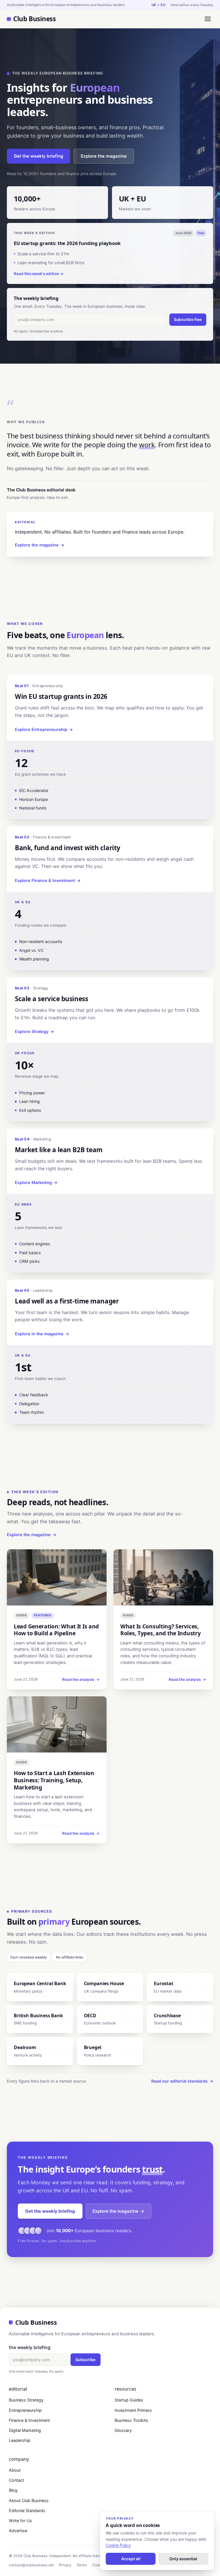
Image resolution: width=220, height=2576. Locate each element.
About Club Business (29, 2500)
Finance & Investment (29, 2420)
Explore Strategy (35, 1031)
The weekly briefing (30, 2347)
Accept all (131, 2559)
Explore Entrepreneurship (44, 729)
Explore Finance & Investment (48, 880)
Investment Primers (133, 2410)
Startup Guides (129, 2400)
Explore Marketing (36, 1182)
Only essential (183, 2559)
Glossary (123, 2430)
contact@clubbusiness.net (31, 2565)
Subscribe (85, 2360)
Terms (82, 2565)
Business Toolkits (131, 2420)
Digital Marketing (25, 2430)
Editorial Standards (27, 2511)
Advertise (18, 2531)
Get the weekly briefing (39, 156)
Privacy (65, 2565)
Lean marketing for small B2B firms (51, 263)
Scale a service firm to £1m (43, 254)
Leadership (20, 2440)
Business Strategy (26, 2400)
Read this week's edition (39, 274)
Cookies (99, 2565)
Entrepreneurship (25, 2410)
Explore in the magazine (42, 1334)
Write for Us (20, 2521)
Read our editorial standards (182, 2081)
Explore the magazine (104, 156)
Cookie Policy (118, 2545)
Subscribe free (188, 319)
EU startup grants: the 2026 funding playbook (67, 243)
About (15, 2470)
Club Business (34, 19)
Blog (13, 2490)
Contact (16, 2480)
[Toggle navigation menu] (208, 19)
